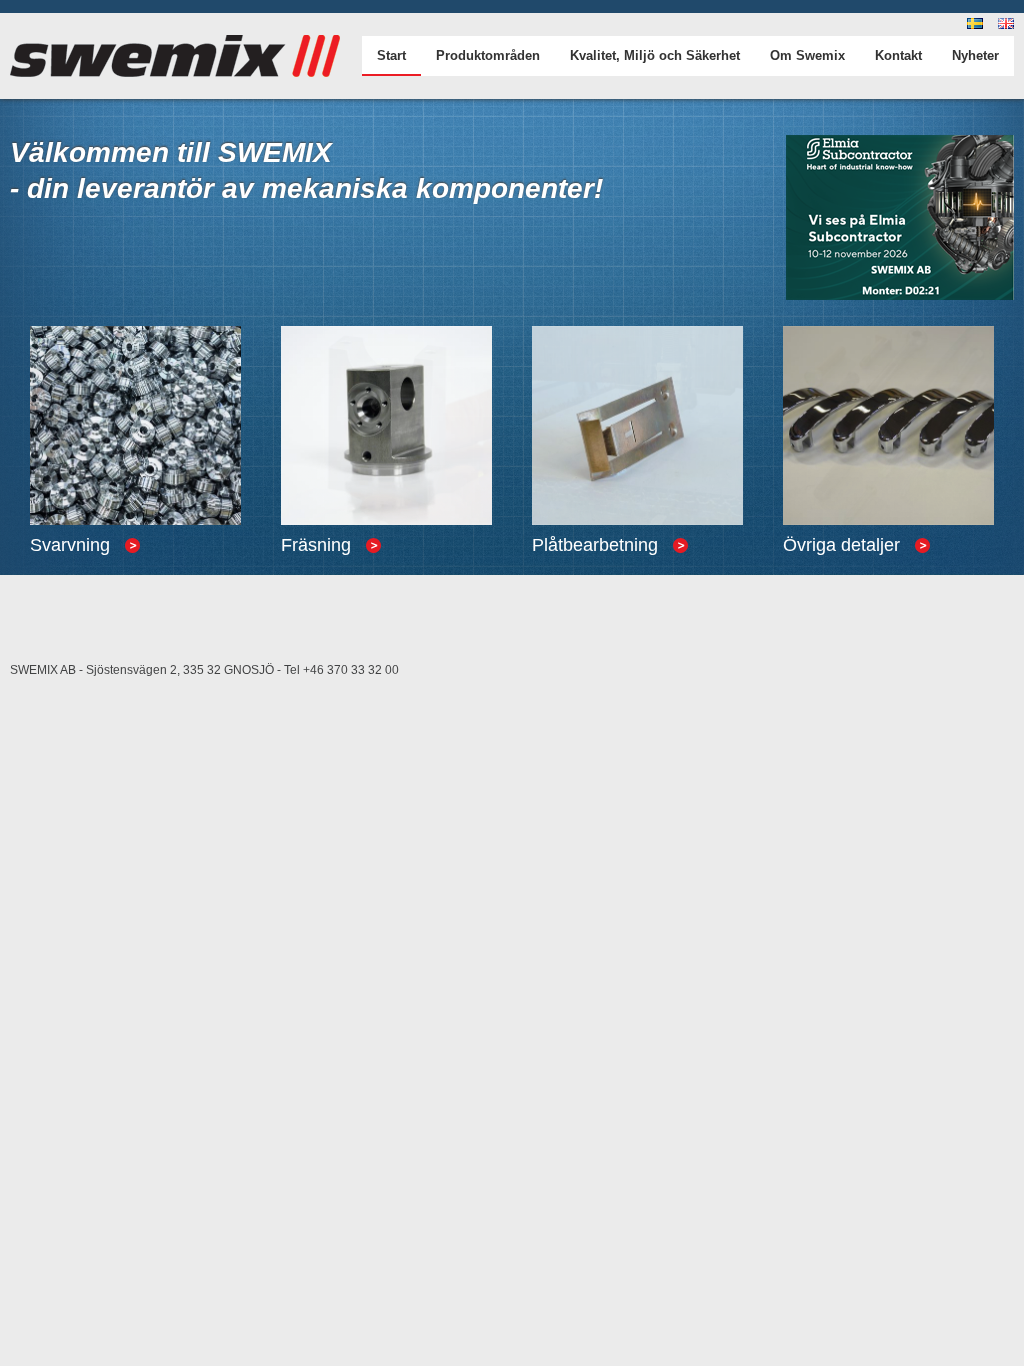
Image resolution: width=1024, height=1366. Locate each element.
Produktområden (488, 55)
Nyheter (975, 55)
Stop (53, 683)
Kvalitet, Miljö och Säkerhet (655, 55)
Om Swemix (807, 55)
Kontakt (898, 55)
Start (391, 55)
